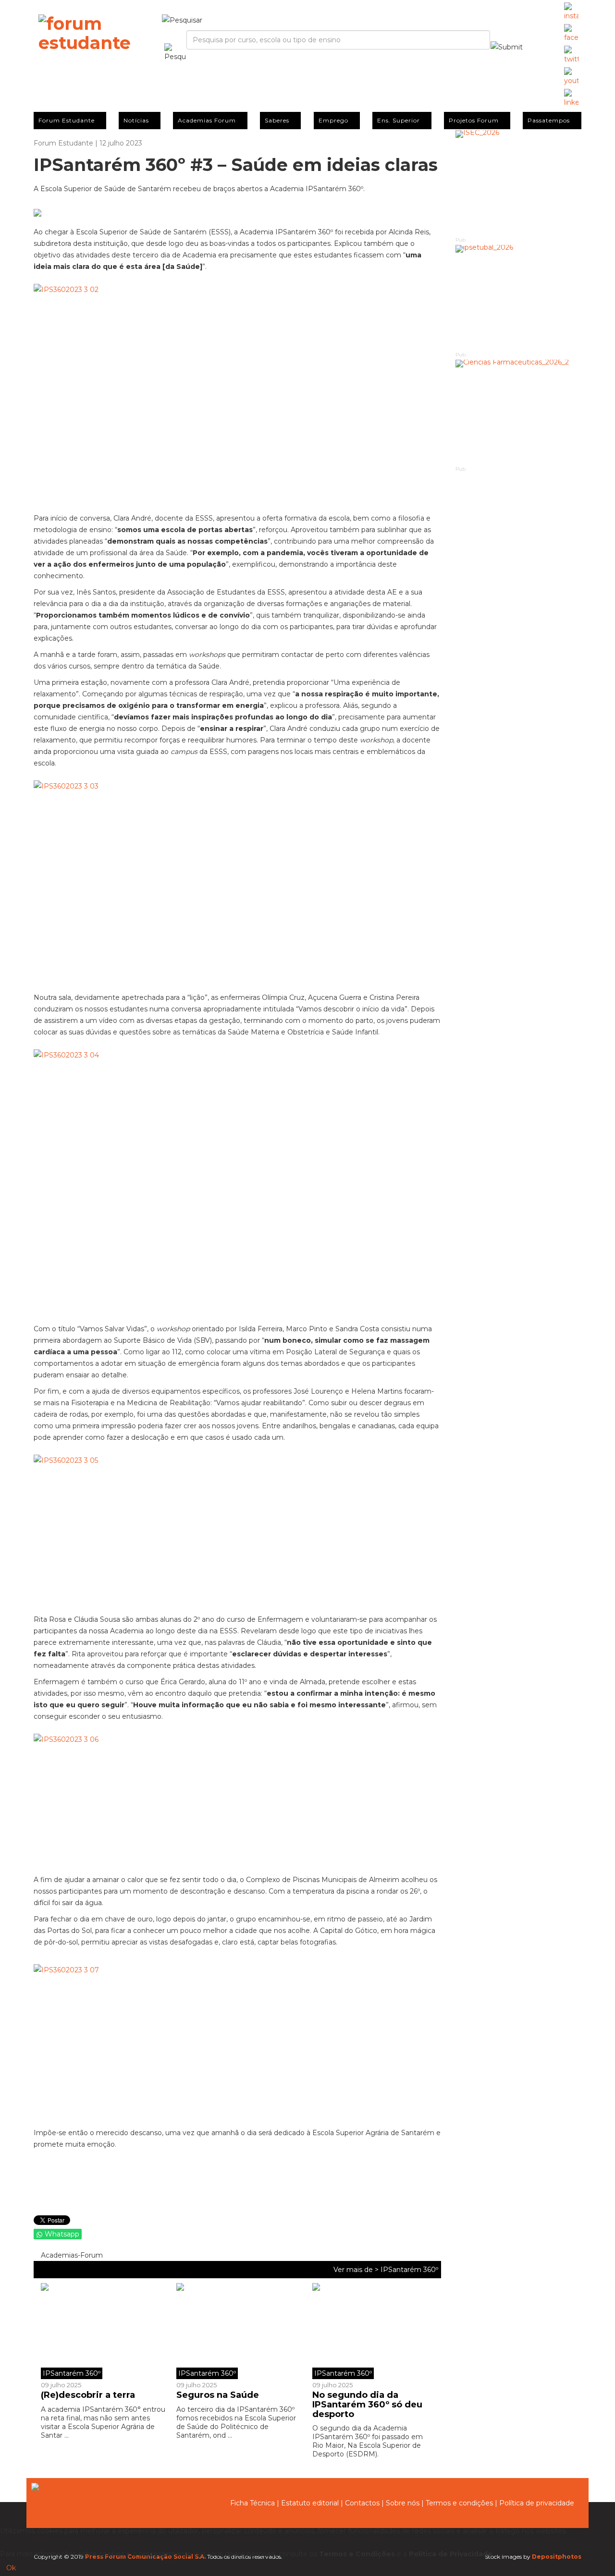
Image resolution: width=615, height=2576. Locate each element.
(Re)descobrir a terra (88, 2395)
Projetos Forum (474, 120)
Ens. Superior (399, 120)
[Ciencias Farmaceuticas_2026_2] (519, 412)
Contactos (362, 2503)
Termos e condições (459, 2503)
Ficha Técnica (252, 2503)
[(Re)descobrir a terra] (105, 2331)
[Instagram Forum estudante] (571, 12)
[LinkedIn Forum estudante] (571, 98)
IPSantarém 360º (409, 2270)
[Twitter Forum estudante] (571, 55)
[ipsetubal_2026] (519, 298)
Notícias (136, 120)
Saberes (277, 120)
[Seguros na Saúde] (237, 2331)
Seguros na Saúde (218, 2395)
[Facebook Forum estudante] (571, 34)
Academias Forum (207, 120)
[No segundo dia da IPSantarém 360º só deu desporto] (373, 2331)
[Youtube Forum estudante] (571, 77)
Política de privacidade (537, 2503)
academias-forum (71, 2255)
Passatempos (549, 120)
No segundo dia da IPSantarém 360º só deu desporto (367, 2405)
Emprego (333, 120)
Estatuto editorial (310, 2503)
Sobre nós (403, 2503)
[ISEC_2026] (519, 183)
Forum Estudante (67, 120)
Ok (11, 2568)
